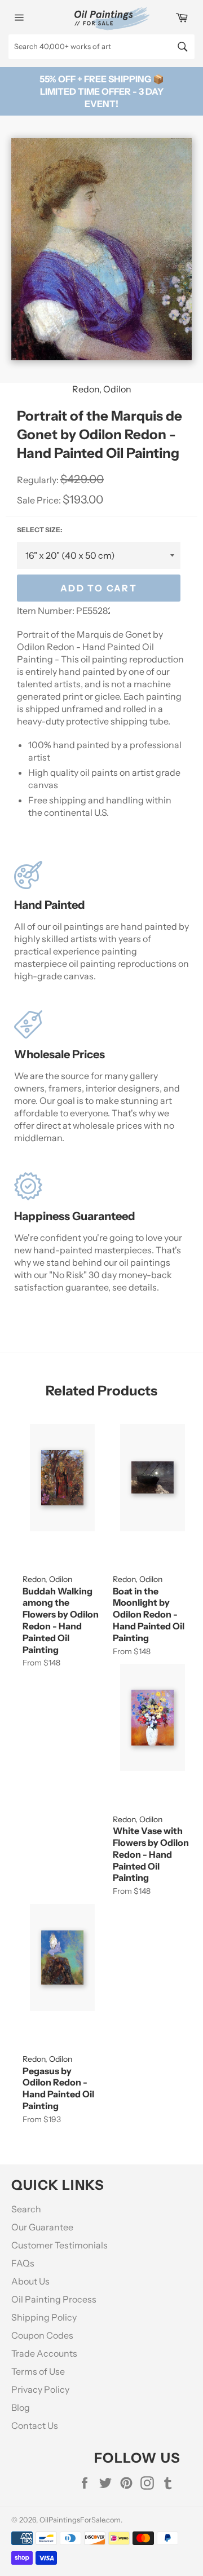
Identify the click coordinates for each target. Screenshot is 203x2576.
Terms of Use (38, 2371)
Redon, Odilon (102, 389)
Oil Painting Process (54, 2299)
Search (26, 2209)
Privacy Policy (40, 2389)
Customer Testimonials (59, 2245)
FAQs (23, 2263)
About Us (30, 2281)
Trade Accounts (44, 2353)
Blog (21, 2407)
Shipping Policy (44, 2317)
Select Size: (39, 530)
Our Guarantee (42, 2227)
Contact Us (35, 2425)
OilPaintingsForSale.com (80, 2520)
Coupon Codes (42, 2335)
